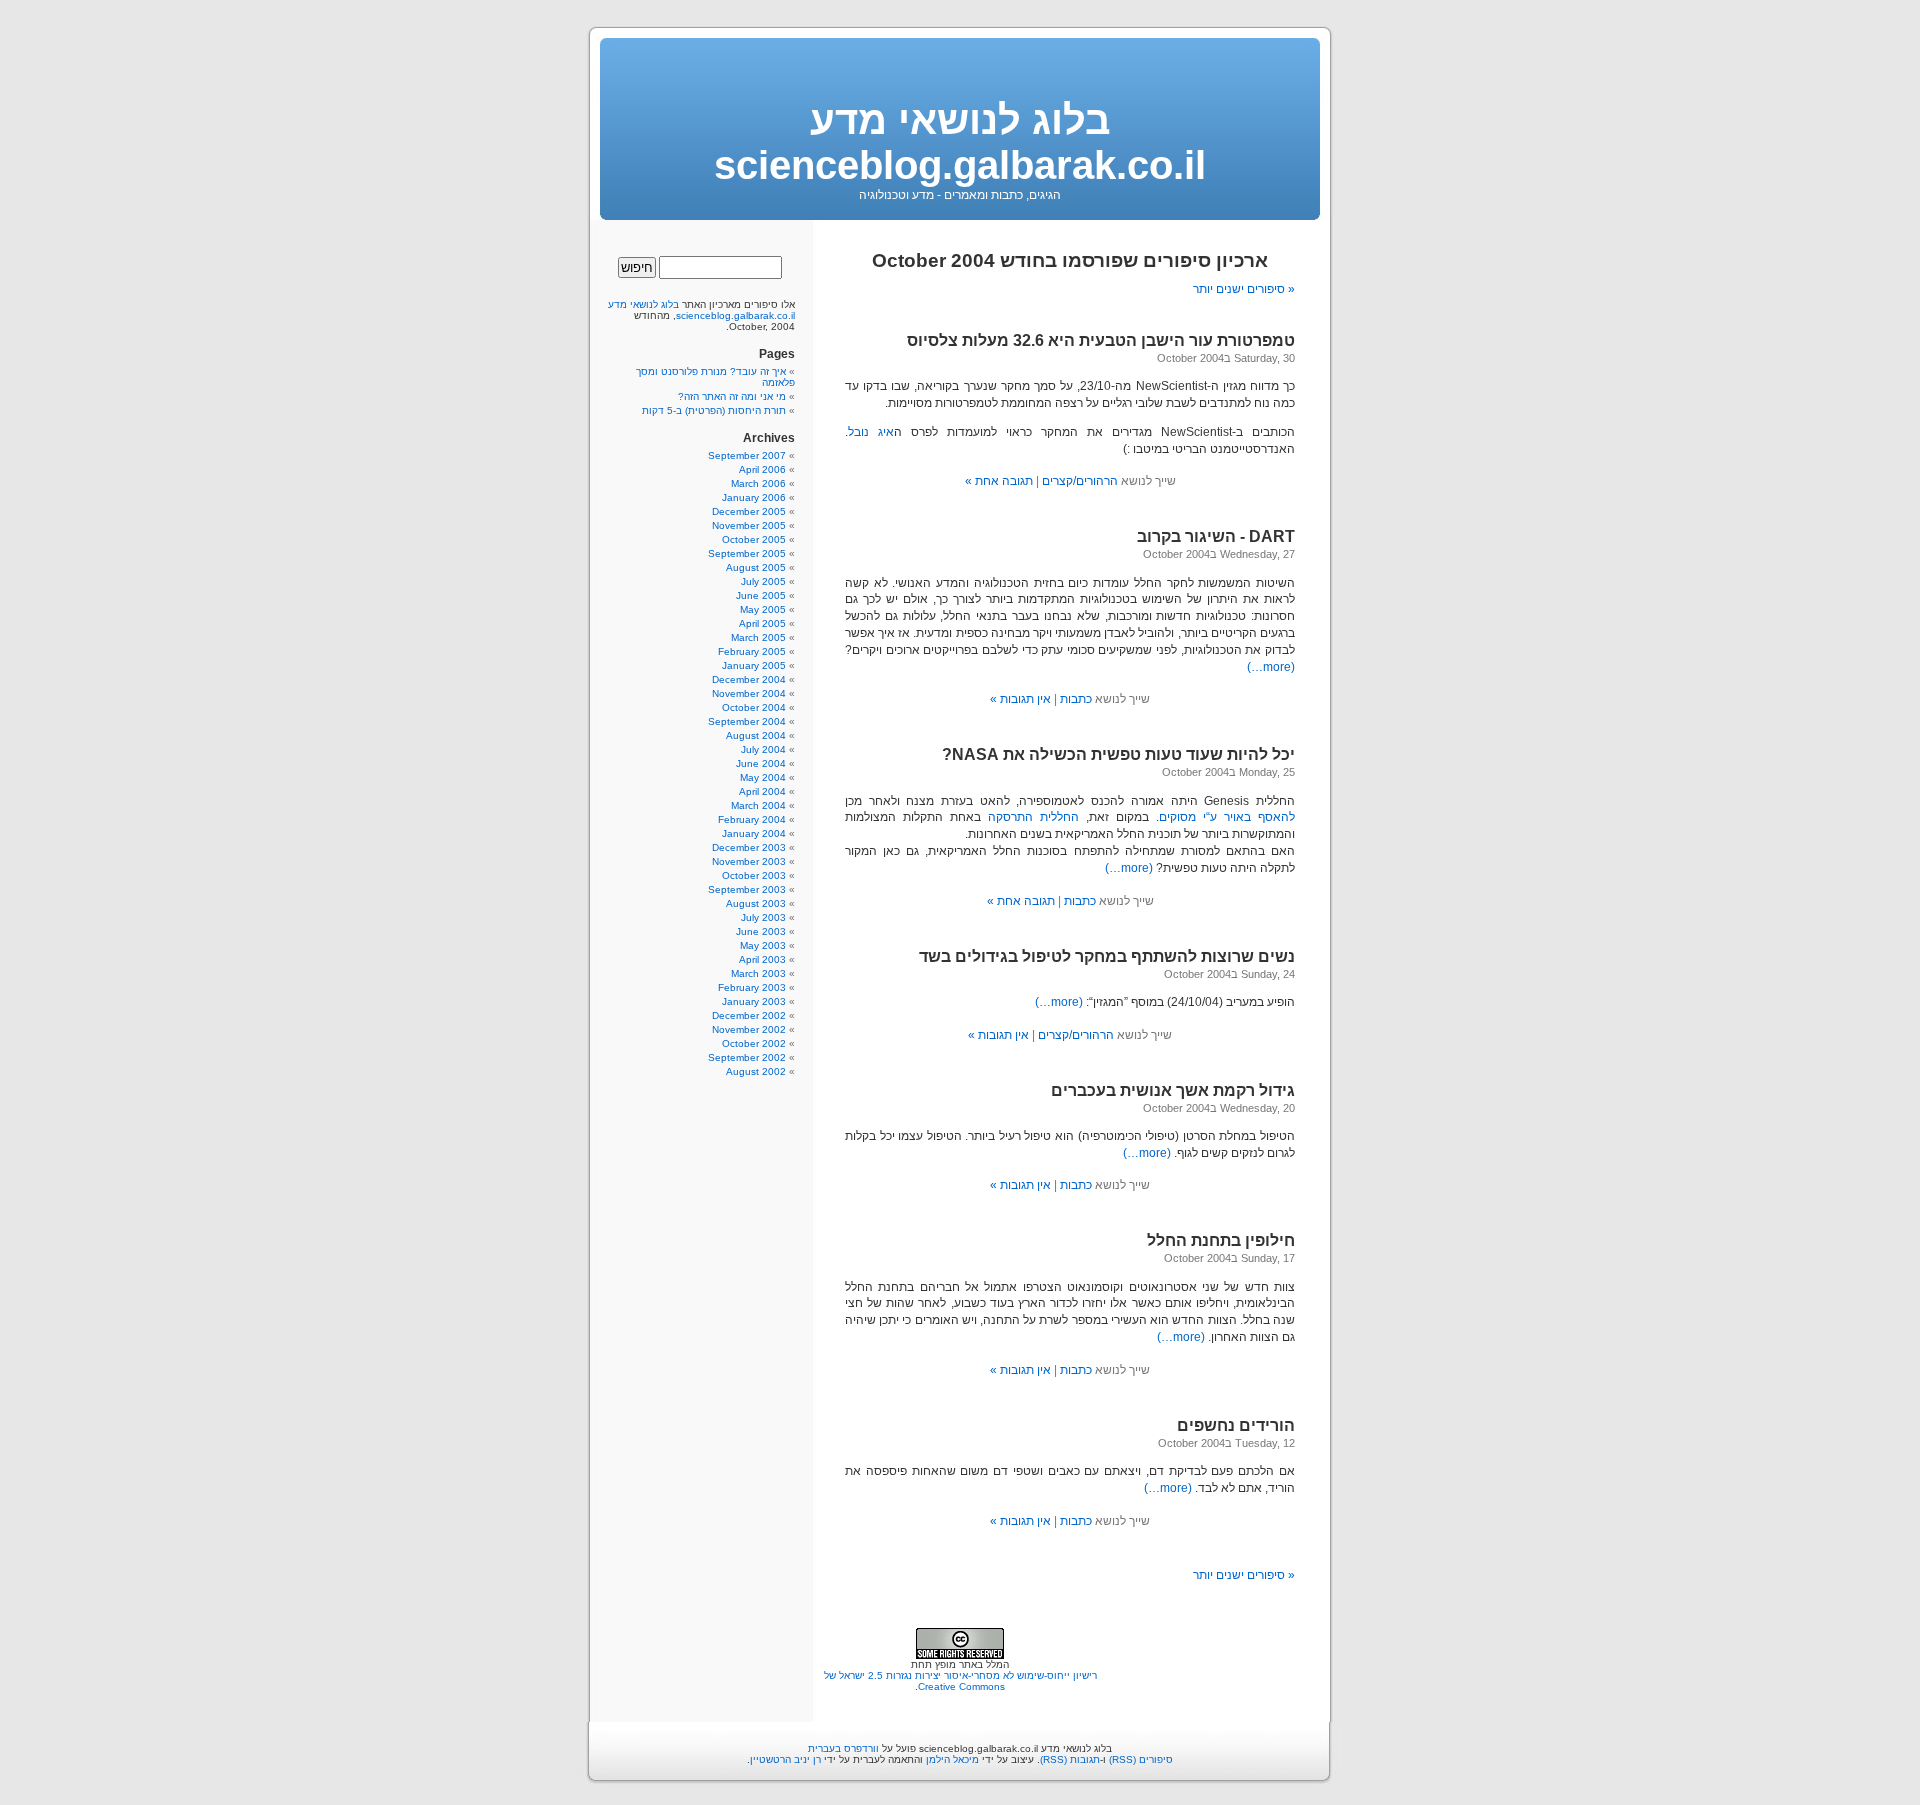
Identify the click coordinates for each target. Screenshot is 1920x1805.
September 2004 (747, 721)
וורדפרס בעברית (843, 1748)
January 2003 (754, 1001)
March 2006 (758, 483)
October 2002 (754, 1043)
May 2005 (763, 609)
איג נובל (871, 432)
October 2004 (754, 707)
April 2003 (762, 959)
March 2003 (758, 973)
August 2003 (756, 903)
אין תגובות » (1020, 699)
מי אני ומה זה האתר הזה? (732, 396)
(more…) (1271, 667)
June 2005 (761, 595)
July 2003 (763, 917)
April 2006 (762, 469)
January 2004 (754, 833)
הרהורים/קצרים (1080, 481)
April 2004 (762, 791)
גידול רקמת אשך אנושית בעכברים (1173, 1090)
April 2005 (762, 623)
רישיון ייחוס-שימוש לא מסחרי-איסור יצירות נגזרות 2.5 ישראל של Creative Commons (960, 1681)
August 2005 (756, 567)
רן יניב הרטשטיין (785, 1759)
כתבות (1076, 699)
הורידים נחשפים (1236, 1425)
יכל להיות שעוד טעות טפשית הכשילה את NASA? (1118, 754)
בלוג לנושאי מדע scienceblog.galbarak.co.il (960, 142)
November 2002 (749, 1029)
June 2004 (761, 763)
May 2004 (763, 777)
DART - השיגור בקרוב (1216, 536)
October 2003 (754, 875)
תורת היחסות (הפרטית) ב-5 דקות (714, 410)
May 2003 (763, 945)
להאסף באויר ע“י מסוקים (1227, 817)
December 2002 (749, 1015)
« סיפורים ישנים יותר (1244, 289)
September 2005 (747, 553)
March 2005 (758, 637)
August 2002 (756, 1071)
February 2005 (752, 651)
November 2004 (749, 693)
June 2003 (761, 931)
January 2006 (754, 497)
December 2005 (749, 511)
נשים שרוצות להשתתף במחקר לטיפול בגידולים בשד (1107, 956)
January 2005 (754, 665)
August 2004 (756, 735)
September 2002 (747, 1057)
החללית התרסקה (1033, 817)
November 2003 (749, 861)
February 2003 (752, 987)
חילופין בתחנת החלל (1221, 1240)
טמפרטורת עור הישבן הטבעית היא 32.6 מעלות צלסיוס (1101, 340)
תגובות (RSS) (1070, 1759)
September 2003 (747, 889)
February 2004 (752, 819)
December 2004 (749, 679)
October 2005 (754, 539)
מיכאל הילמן (952, 1759)
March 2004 (758, 805)
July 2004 (763, 749)
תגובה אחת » (999, 481)
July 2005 (763, 581)
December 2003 (749, 847)
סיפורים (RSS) (1141, 1759)
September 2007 (747, 455)
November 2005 (749, 525)
